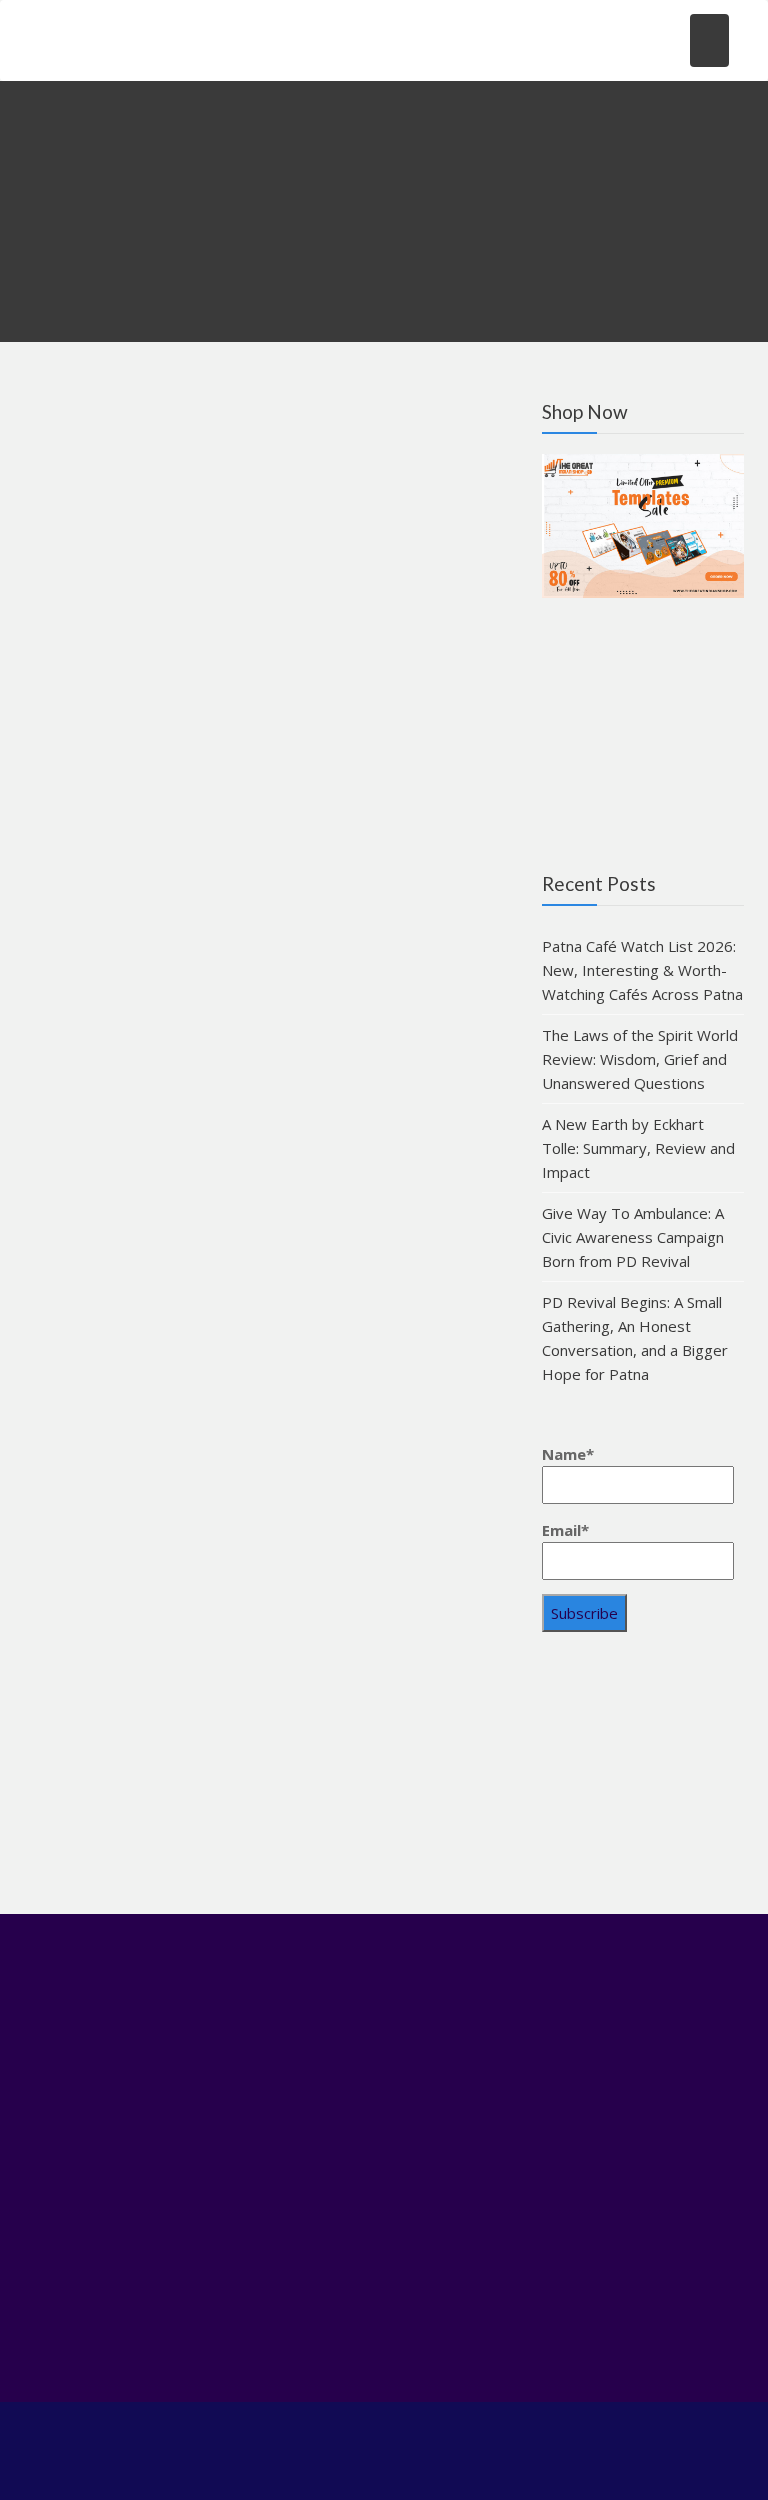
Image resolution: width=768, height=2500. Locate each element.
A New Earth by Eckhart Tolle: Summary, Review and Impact (638, 1148)
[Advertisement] (643, 1780)
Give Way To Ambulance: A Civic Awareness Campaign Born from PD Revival (633, 1237)
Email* (565, 1530)
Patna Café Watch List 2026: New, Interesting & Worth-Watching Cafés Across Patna (642, 970)
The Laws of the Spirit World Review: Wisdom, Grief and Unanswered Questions (640, 1059)
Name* (568, 1454)
